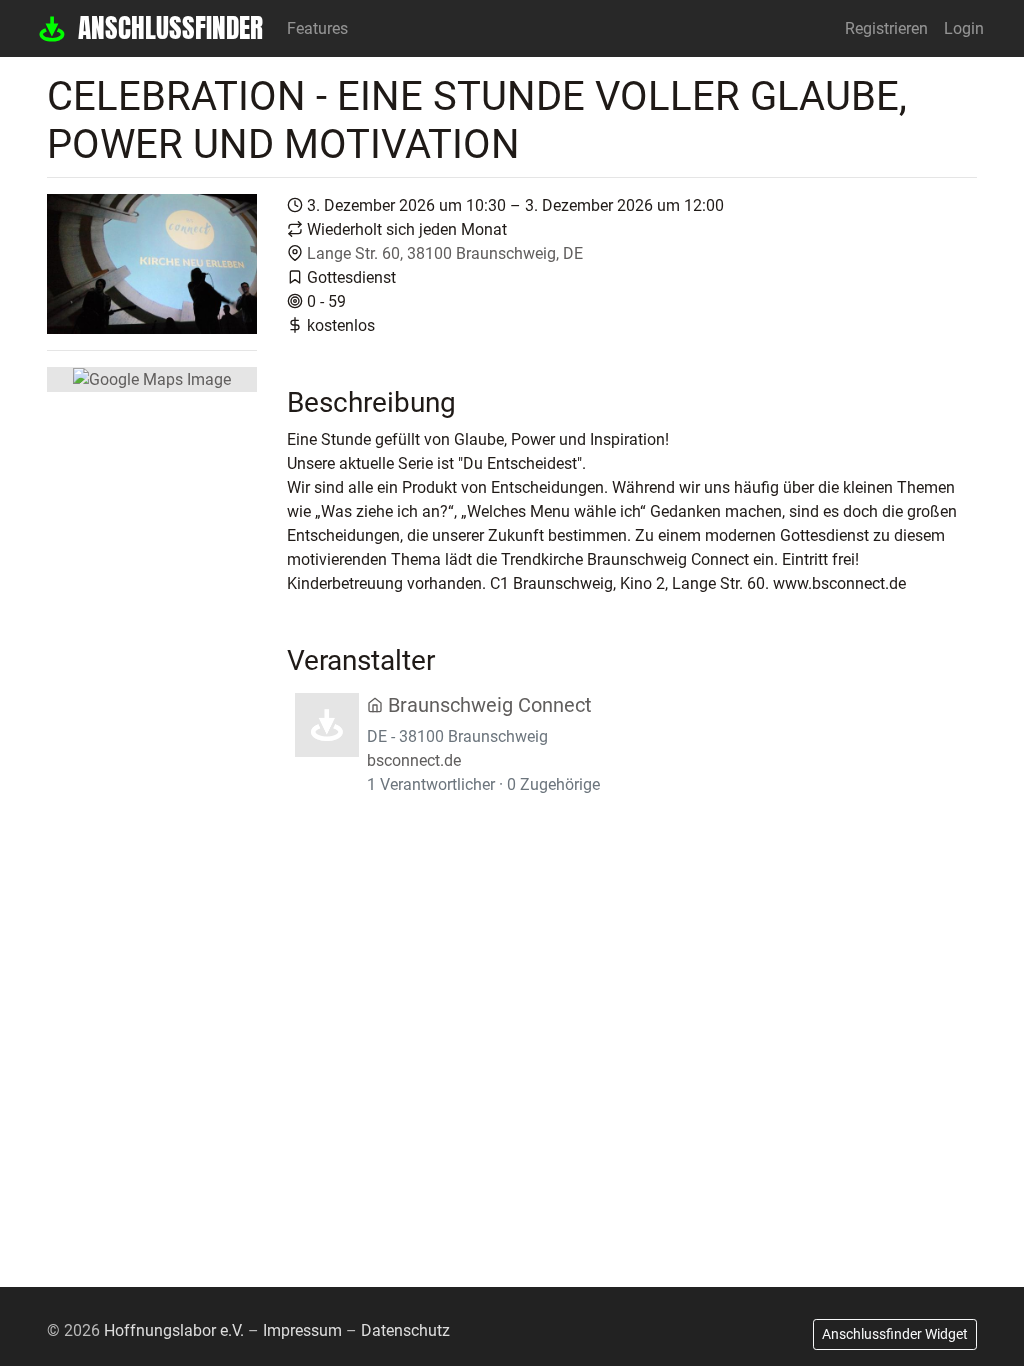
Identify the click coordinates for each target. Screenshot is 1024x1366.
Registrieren (886, 28)
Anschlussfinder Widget (895, 1334)
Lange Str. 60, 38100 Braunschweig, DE (445, 253)
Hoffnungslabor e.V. (174, 1330)
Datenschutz (405, 1330)
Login (964, 28)
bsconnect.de (414, 760)
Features (317, 28)
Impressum (302, 1330)
